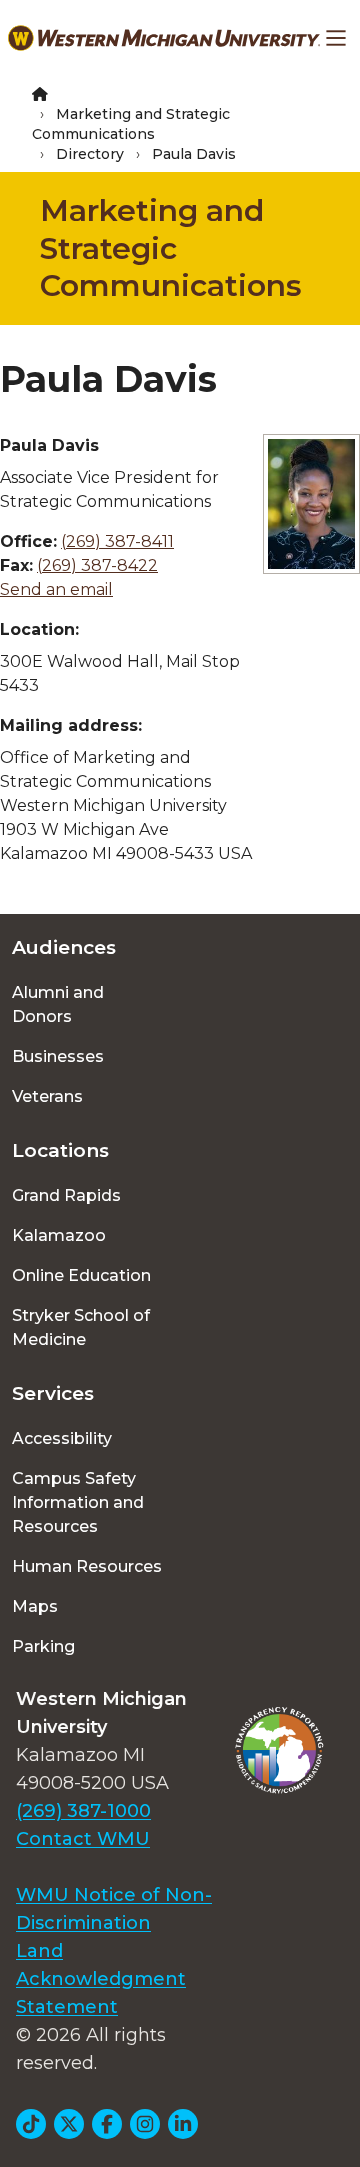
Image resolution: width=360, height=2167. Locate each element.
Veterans (47, 1096)
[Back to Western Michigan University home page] (164, 38)
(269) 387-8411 (117, 541)
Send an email (56, 589)
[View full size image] (311, 504)
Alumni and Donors (58, 1004)
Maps (35, 1606)
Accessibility (62, 1438)
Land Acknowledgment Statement (101, 1979)
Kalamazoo (59, 1235)
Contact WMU (83, 1839)
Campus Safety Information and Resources (78, 1502)
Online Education (81, 1275)
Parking (43, 1646)
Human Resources (87, 1566)
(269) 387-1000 (83, 1811)
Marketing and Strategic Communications (171, 248)
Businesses (58, 1056)
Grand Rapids (66, 1195)
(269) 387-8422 (97, 565)
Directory (90, 154)
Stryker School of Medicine (81, 1327)
